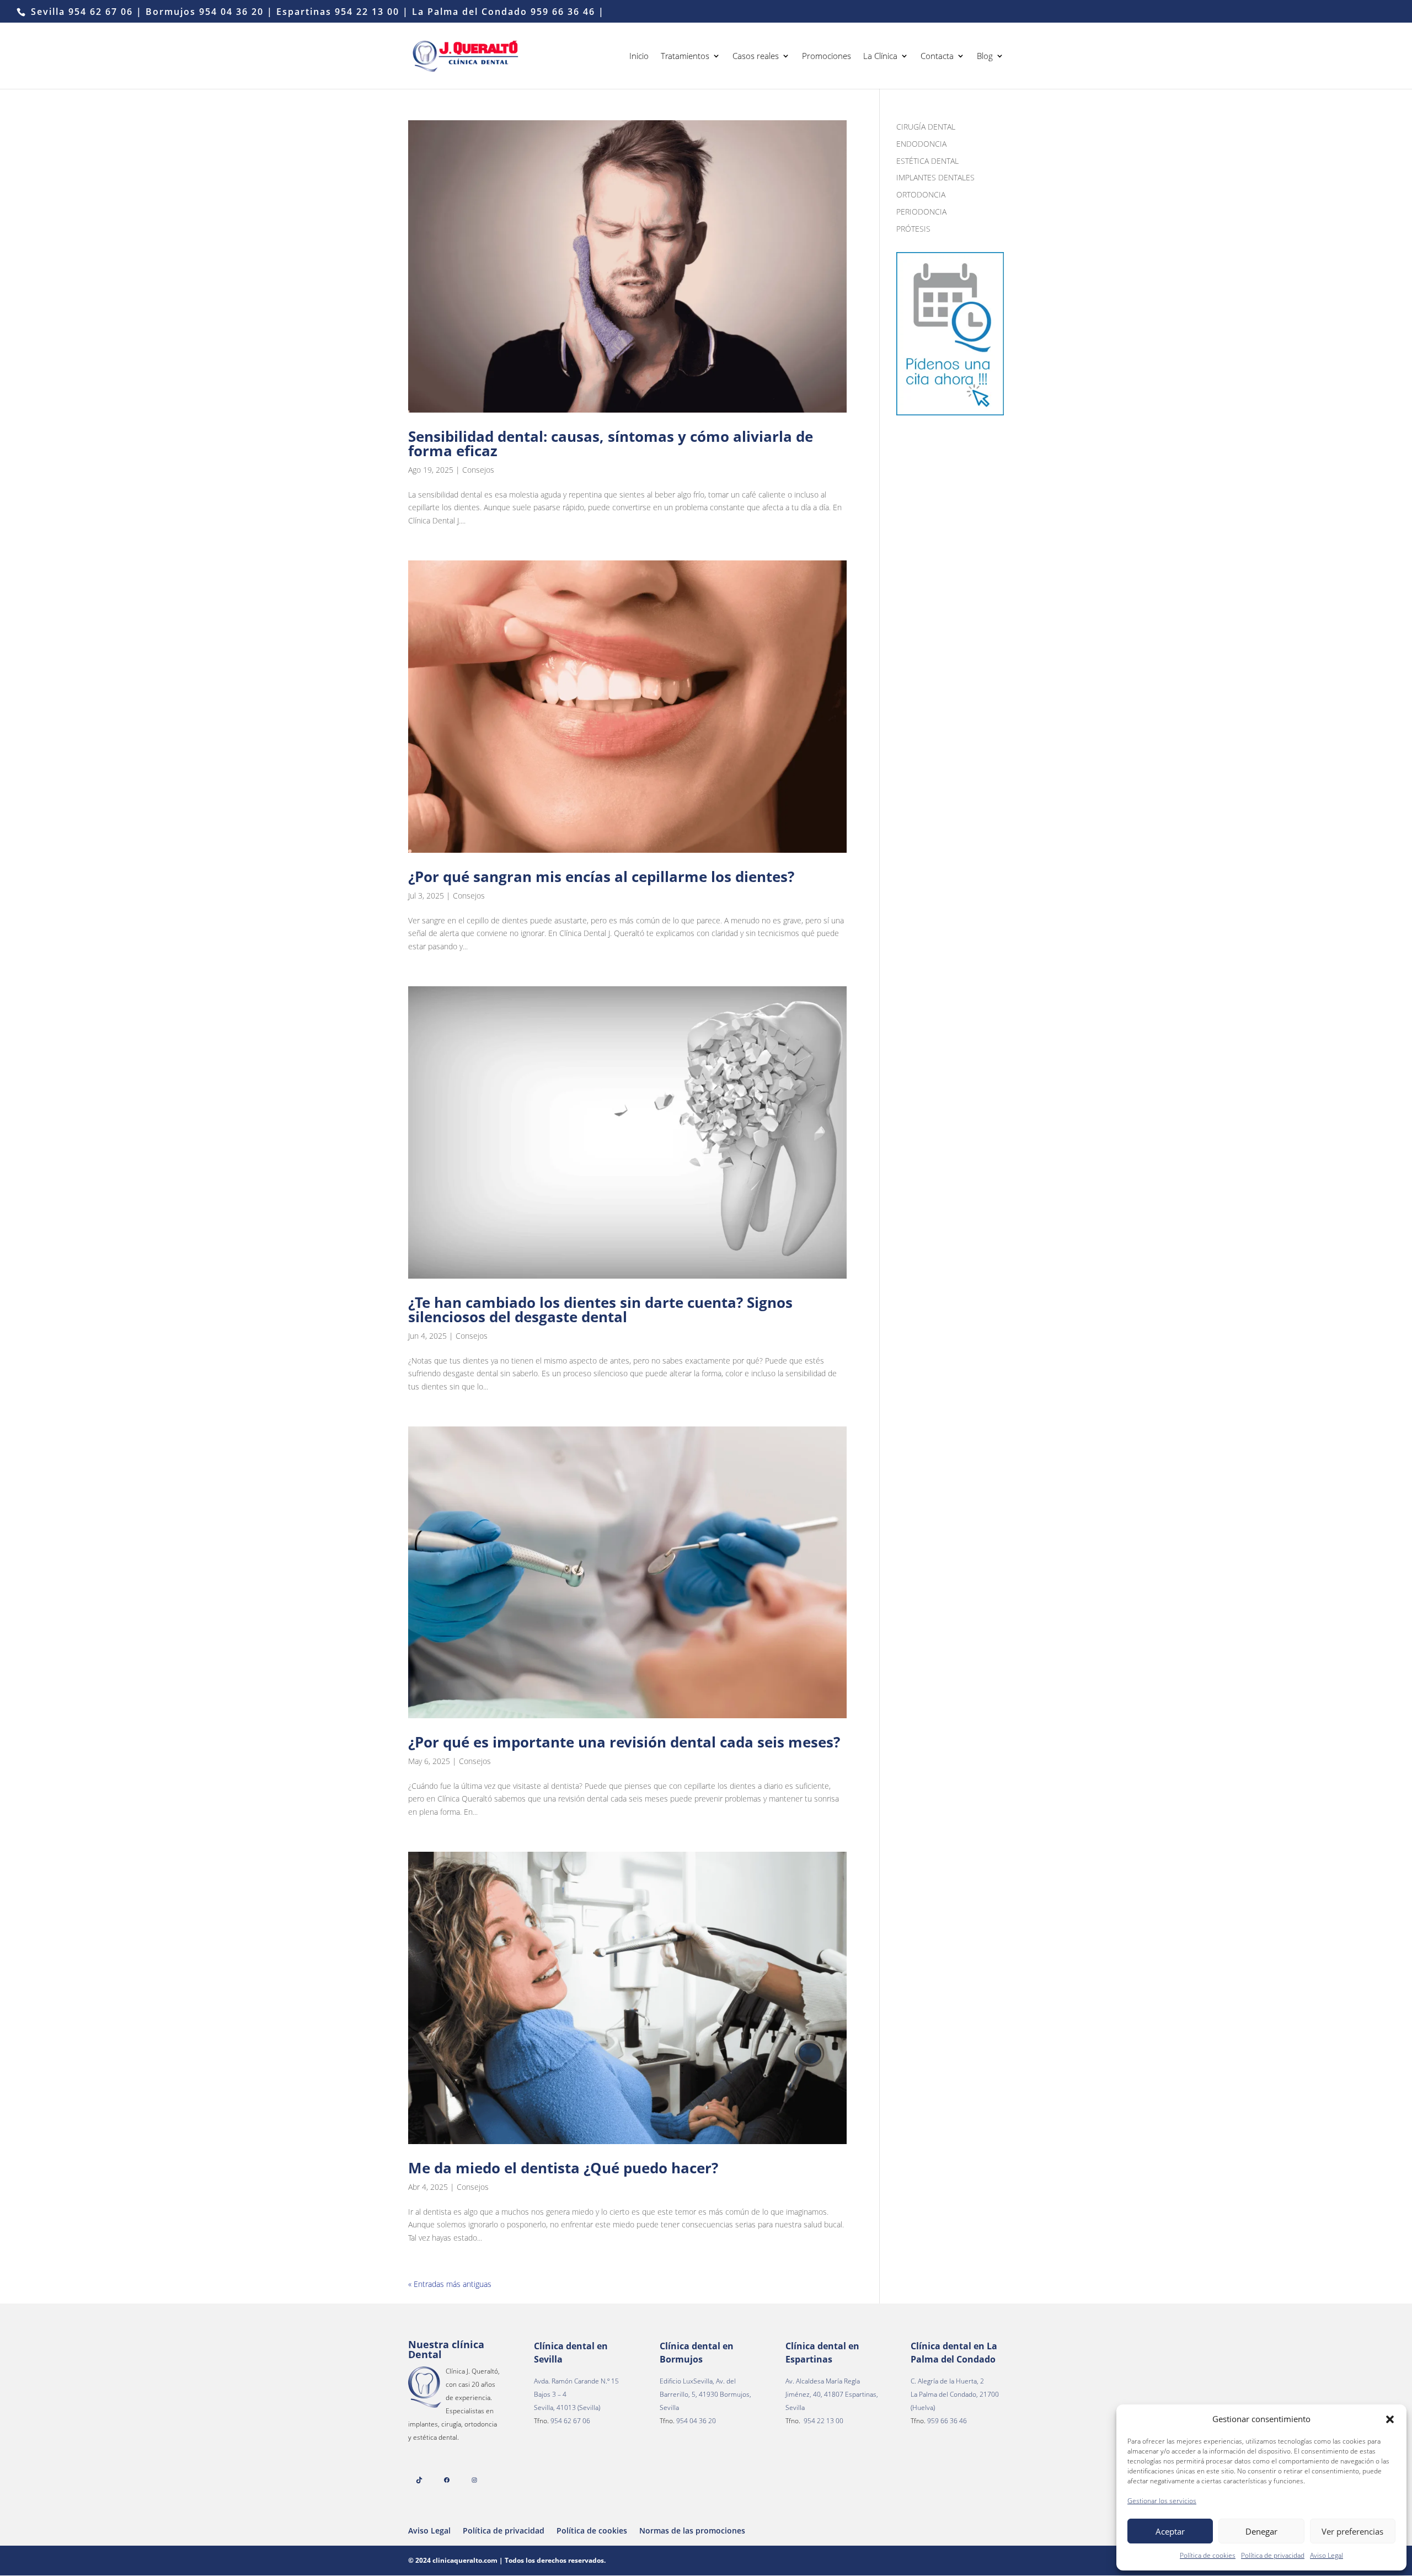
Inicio (639, 57)
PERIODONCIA (921, 212)
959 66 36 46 (563, 12)
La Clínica (880, 57)
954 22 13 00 (369, 12)
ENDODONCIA (921, 144)
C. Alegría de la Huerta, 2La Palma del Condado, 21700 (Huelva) (955, 2394)
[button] (1390, 2419)
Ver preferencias (1352, 2531)
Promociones (827, 57)
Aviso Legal (1327, 2555)
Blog (985, 57)
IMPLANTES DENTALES (935, 177)
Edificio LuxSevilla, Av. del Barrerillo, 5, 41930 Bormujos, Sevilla (705, 2394)
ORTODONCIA (921, 194)
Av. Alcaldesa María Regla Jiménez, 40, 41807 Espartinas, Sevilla (832, 2394)
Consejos (478, 470)
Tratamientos (685, 57)
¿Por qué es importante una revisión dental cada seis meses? (624, 1742)
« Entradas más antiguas (450, 2284)
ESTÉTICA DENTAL (927, 161)
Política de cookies (1208, 2555)
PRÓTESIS (913, 229)
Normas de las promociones (692, 2530)
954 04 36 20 (231, 12)
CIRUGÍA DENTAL (926, 127)
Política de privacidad (1273, 2555)
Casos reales (756, 57)
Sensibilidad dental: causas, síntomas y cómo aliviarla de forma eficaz (611, 443)
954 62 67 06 (101, 12)
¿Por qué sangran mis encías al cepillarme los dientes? (601, 877)
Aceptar (1170, 2531)
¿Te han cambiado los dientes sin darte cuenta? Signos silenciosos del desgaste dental (600, 1310)
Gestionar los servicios (1162, 2501)
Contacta (937, 57)
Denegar (1261, 2531)
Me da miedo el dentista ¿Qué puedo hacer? (563, 2168)
